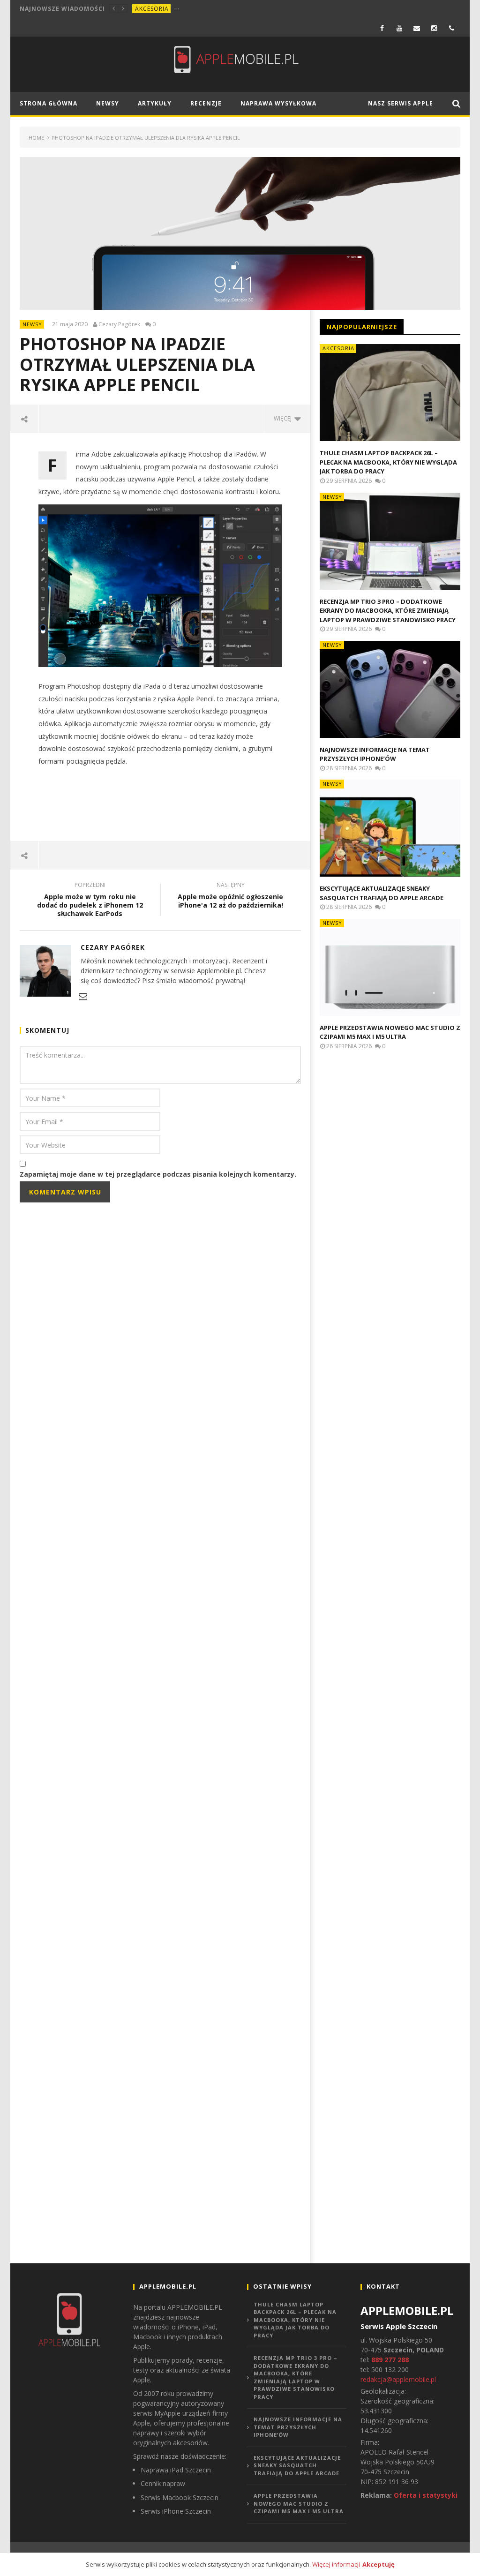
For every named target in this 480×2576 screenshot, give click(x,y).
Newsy (108, 103)
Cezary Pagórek (119, 324)
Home (36, 138)
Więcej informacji (336, 2564)
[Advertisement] (190, 804)
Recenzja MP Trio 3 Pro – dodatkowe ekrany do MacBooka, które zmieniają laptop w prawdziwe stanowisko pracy (388, 611)
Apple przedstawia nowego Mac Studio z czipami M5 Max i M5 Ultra (390, 1032)
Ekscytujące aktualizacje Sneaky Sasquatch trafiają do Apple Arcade (382, 893)
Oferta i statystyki (426, 2495)
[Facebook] (382, 28)
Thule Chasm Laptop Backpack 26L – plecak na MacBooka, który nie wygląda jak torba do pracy (388, 462)
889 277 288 (390, 2360)
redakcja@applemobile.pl (398, 2379)
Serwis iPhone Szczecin (176, 2511)
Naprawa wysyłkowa (278, 103)
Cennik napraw (163, 2483)
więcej (284, 418)
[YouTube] (400, 28)
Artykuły (155, 103)
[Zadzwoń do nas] (452, 28)
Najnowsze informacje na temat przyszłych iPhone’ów (375, 754)
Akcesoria (152, 9)
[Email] (417, 28)
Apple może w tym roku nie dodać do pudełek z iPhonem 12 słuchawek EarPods (90, 901)
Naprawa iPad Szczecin (176, 2470)
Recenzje (206, 103)
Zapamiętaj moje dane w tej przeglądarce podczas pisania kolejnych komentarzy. (158, 1174)
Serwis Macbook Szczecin (180, 2497)
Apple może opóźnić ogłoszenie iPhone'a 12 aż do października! (230, 896)
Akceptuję (379, 2564)
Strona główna (49, 103)
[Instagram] (434, 28)
